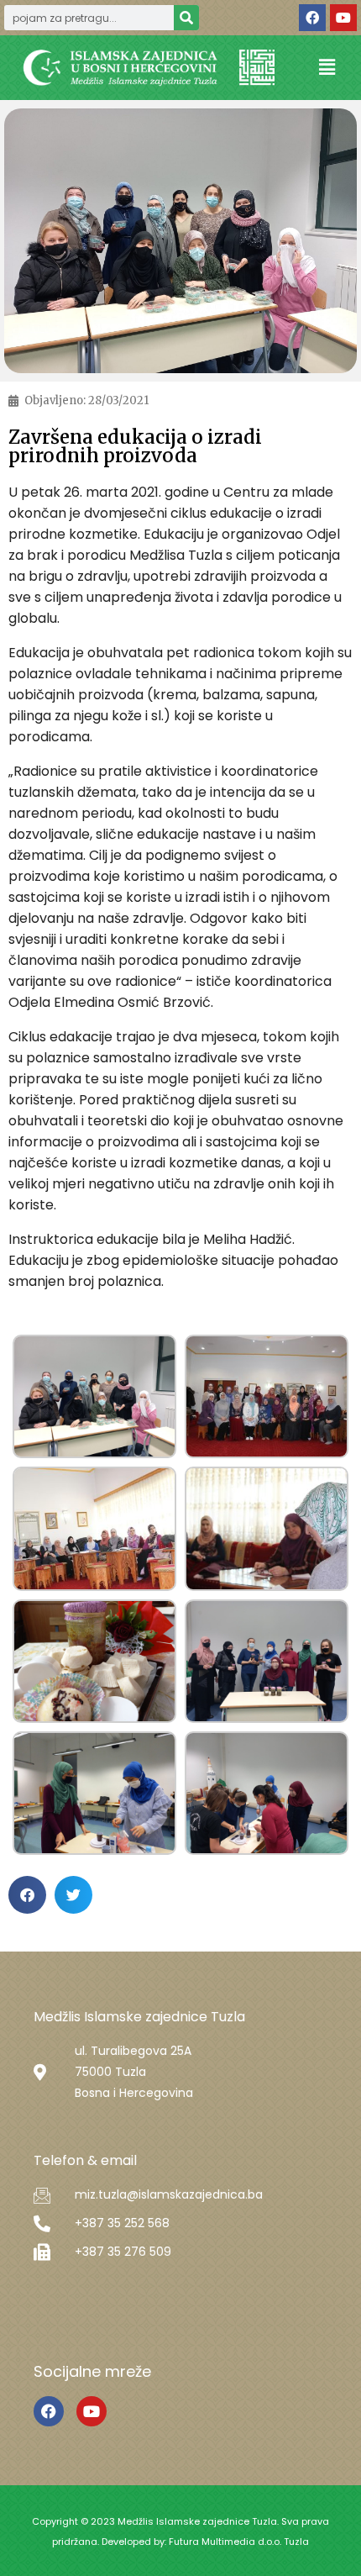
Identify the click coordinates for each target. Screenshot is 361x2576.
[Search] (186, 18)
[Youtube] (343, 18)
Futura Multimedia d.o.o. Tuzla (239, 2542)
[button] (327, 68)
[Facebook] (312, 18)
